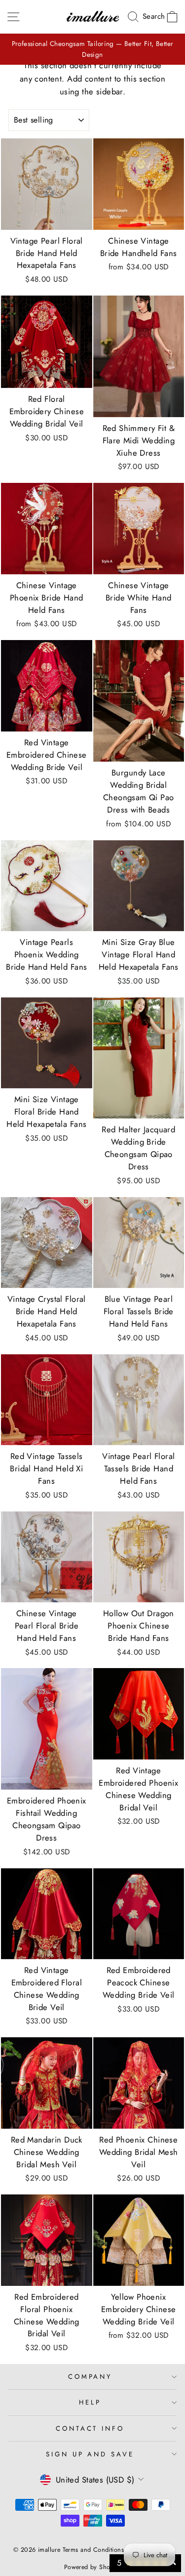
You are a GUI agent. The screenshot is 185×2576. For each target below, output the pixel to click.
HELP (90, 2402)
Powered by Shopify (92, 2567)
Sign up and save (90, 2454)
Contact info (90, 2428)
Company (90, 2377)
